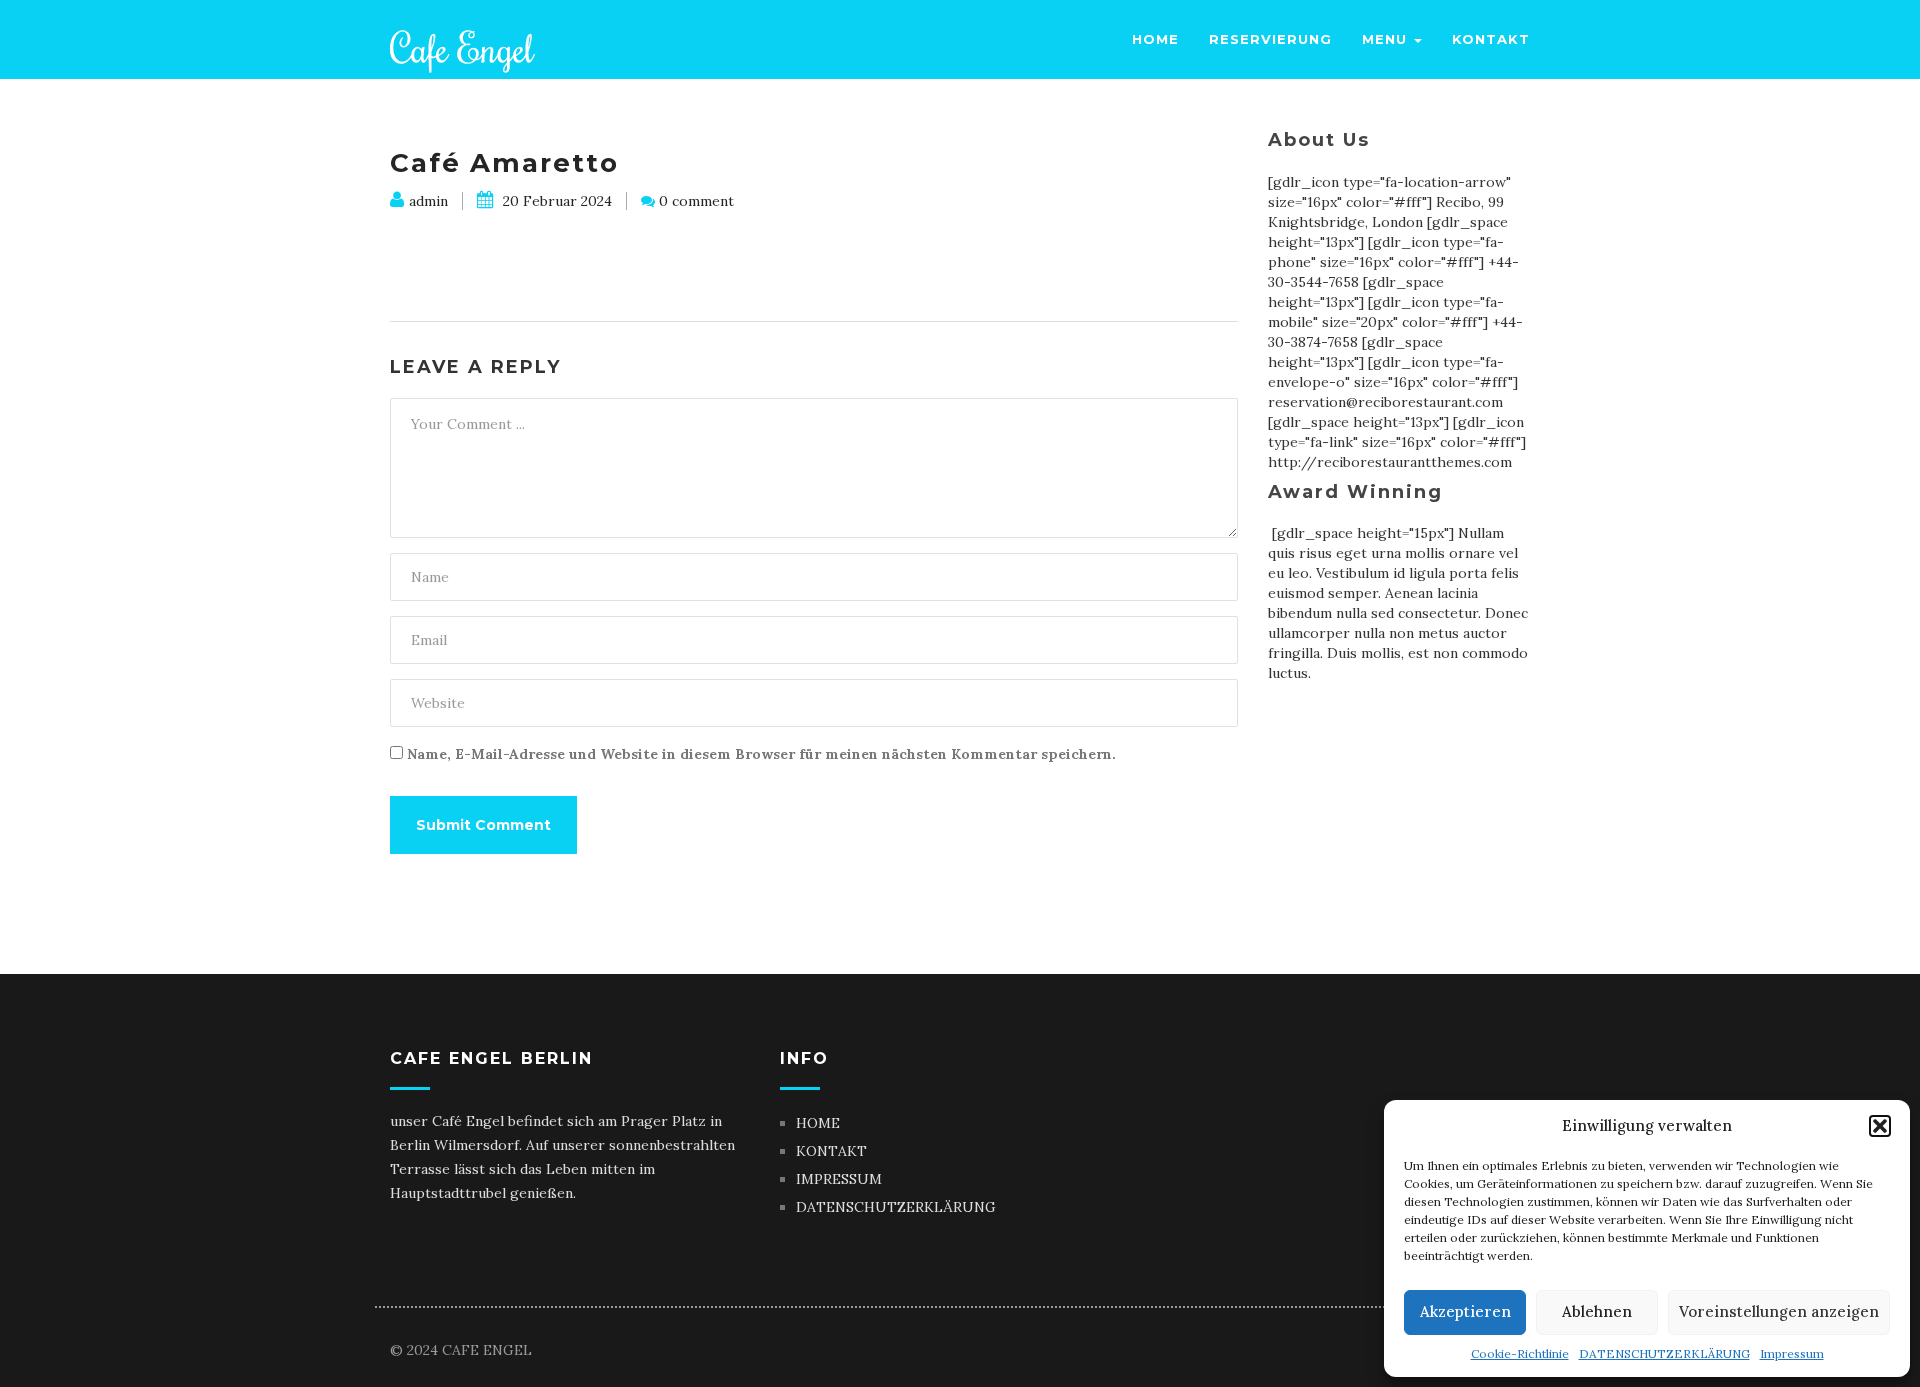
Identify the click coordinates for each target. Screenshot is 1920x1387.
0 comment (696, 201)
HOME (818, 1123)
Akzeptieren (1465, 1311)
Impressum (1792, 1353)
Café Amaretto (504, 163)
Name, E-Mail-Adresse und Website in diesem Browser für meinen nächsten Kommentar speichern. (761, 754)
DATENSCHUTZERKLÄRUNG (1664, 1353)
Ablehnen (1597, 1311)
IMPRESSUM (839, 1179)
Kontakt (1491, 39)
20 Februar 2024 (555, 201)
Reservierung (1270, 39)
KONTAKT (831, 1151)
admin (428, 201)
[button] (1880, 1126)
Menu (1387, 39)
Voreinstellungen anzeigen (1779, 1311)
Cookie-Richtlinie (1520, 1353)
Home (1155, 39)
